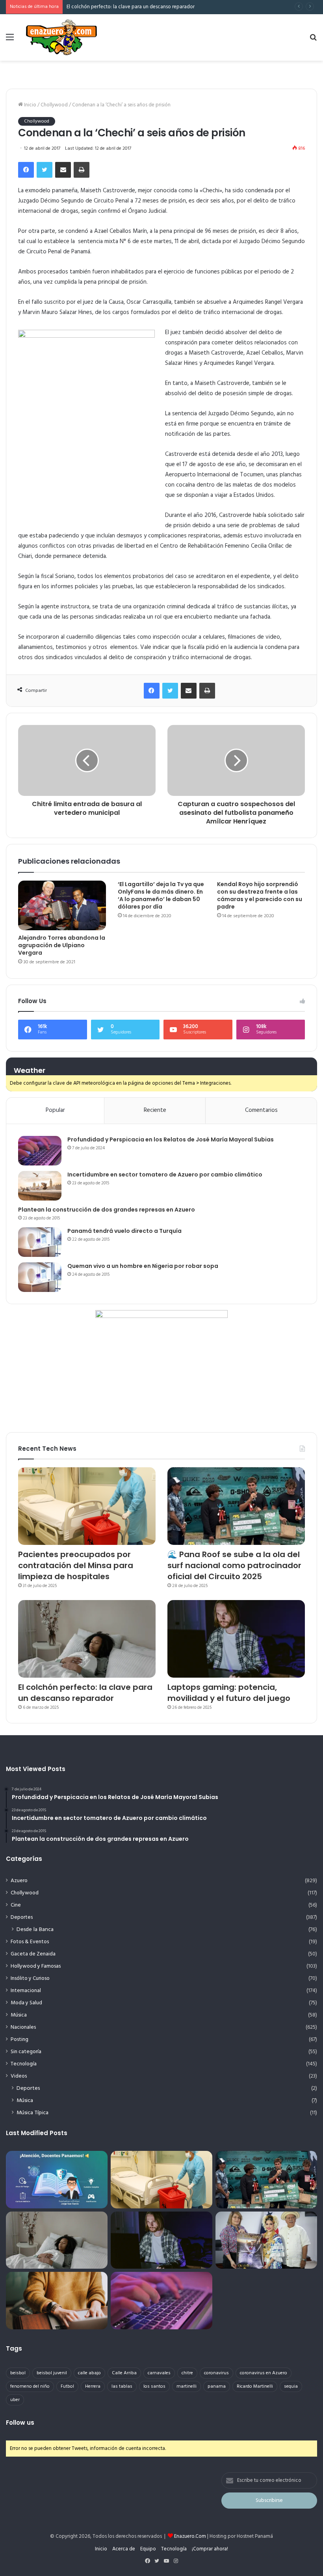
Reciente (155, 1110)
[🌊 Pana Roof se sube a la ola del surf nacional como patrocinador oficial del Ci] (236, 1506)
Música (19, 2015)
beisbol (18, 2373)
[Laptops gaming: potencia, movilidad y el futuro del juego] (236, 1639)
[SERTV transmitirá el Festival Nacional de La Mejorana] (266, 2240)
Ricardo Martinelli (255, 2386)
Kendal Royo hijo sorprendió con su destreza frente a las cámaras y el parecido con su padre (260, 895)
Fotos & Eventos (30, 1942)
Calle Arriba (124, 2373)
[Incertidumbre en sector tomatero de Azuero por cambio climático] (40, 1186)
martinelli (187, 2386)
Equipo (148, 2549)
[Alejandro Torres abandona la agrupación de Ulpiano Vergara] (62, 905)
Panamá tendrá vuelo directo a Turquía (124, 1231)
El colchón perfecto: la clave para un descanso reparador (85, 1693)
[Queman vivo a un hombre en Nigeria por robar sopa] (40, 1277)
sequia (291, 2386)
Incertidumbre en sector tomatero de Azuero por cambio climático (165, 1175)
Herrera (93, 2386)
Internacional (26, 1991)
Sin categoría (26, 2052)
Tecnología (24, 2064)
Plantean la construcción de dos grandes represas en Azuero (107, 1210)
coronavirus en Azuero (264, 2373)
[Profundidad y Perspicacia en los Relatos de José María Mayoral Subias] (40, 1151)
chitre (187, 2373)
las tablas (122, 2386)
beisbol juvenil (52, 2373)
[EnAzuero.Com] (61, 37)
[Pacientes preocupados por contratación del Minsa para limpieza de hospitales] (87, 1506)
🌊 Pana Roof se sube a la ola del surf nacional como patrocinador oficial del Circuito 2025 (234, 1565)
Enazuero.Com (190, 2536)
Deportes (22, 1917)
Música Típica (32, 2113)
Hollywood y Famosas (36, 1966)
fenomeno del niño (30, 2386)
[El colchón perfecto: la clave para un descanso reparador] (87, 1639)
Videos (19, 2076)
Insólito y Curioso (30, 1978)
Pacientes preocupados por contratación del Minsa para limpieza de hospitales (76, 1565)
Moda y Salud (26, 2003)
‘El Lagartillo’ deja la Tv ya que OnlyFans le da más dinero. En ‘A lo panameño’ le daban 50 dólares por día (161, 895)
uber (15, 2400)
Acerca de (124, 2549)
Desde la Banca (35, 1930)
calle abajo (89, 2373)
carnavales (159, 2373)
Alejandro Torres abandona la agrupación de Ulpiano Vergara (62, 945)
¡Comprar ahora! (210, 2549)
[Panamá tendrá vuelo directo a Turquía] (40, 1242)
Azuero (19, 1881)
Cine (16, 1905)
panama (217, 2386)
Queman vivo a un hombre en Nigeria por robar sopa (143, 1266)
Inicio (30, 105)
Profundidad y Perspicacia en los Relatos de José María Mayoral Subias (171, 1139)
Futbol (67, 2386)
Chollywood (54, 105)
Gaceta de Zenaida (33, 1954)
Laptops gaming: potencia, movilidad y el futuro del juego (132, 7)
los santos (154, 2386)
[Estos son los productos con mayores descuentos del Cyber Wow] (57, 2301)
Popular (55, 1110)
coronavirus (216, 2373)
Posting (19, 2040)
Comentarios (261, 1110)
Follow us (20, 2423)
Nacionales (23, 2027)
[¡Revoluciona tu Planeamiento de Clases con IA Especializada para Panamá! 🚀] (57, 2180)
